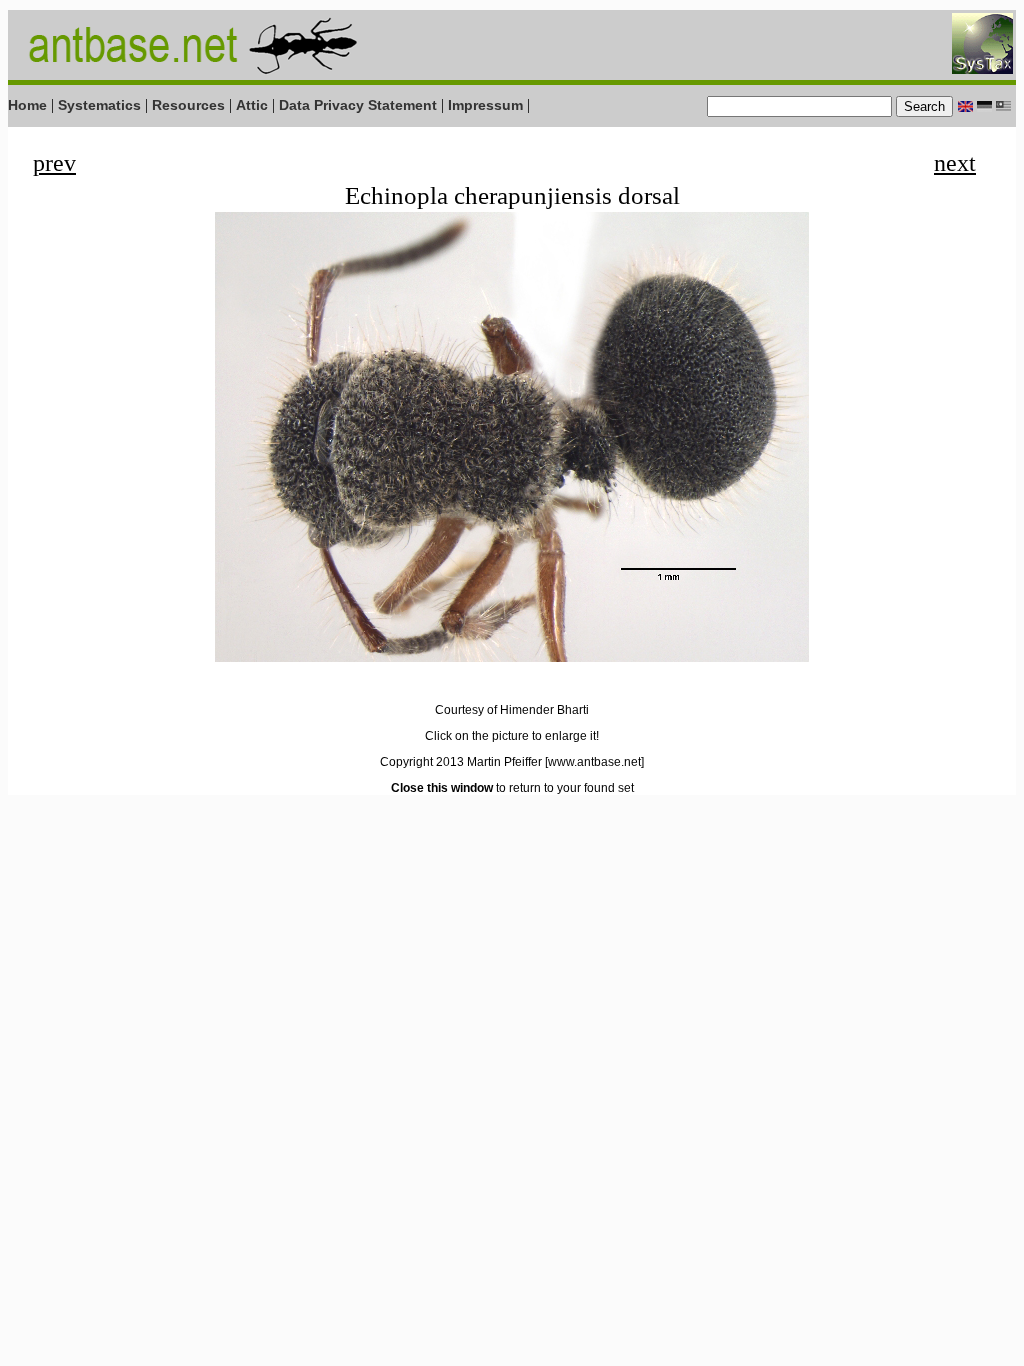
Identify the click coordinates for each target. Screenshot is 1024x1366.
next (955, 163)
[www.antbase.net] (594, 762)
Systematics (99, 105)
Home (27, 105)
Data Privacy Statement (358, 105)
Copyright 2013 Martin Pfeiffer (461, 762)
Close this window (442, 788)
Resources (188, 105)
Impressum (485, 105)
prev (54, 163)
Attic (252, 105)
